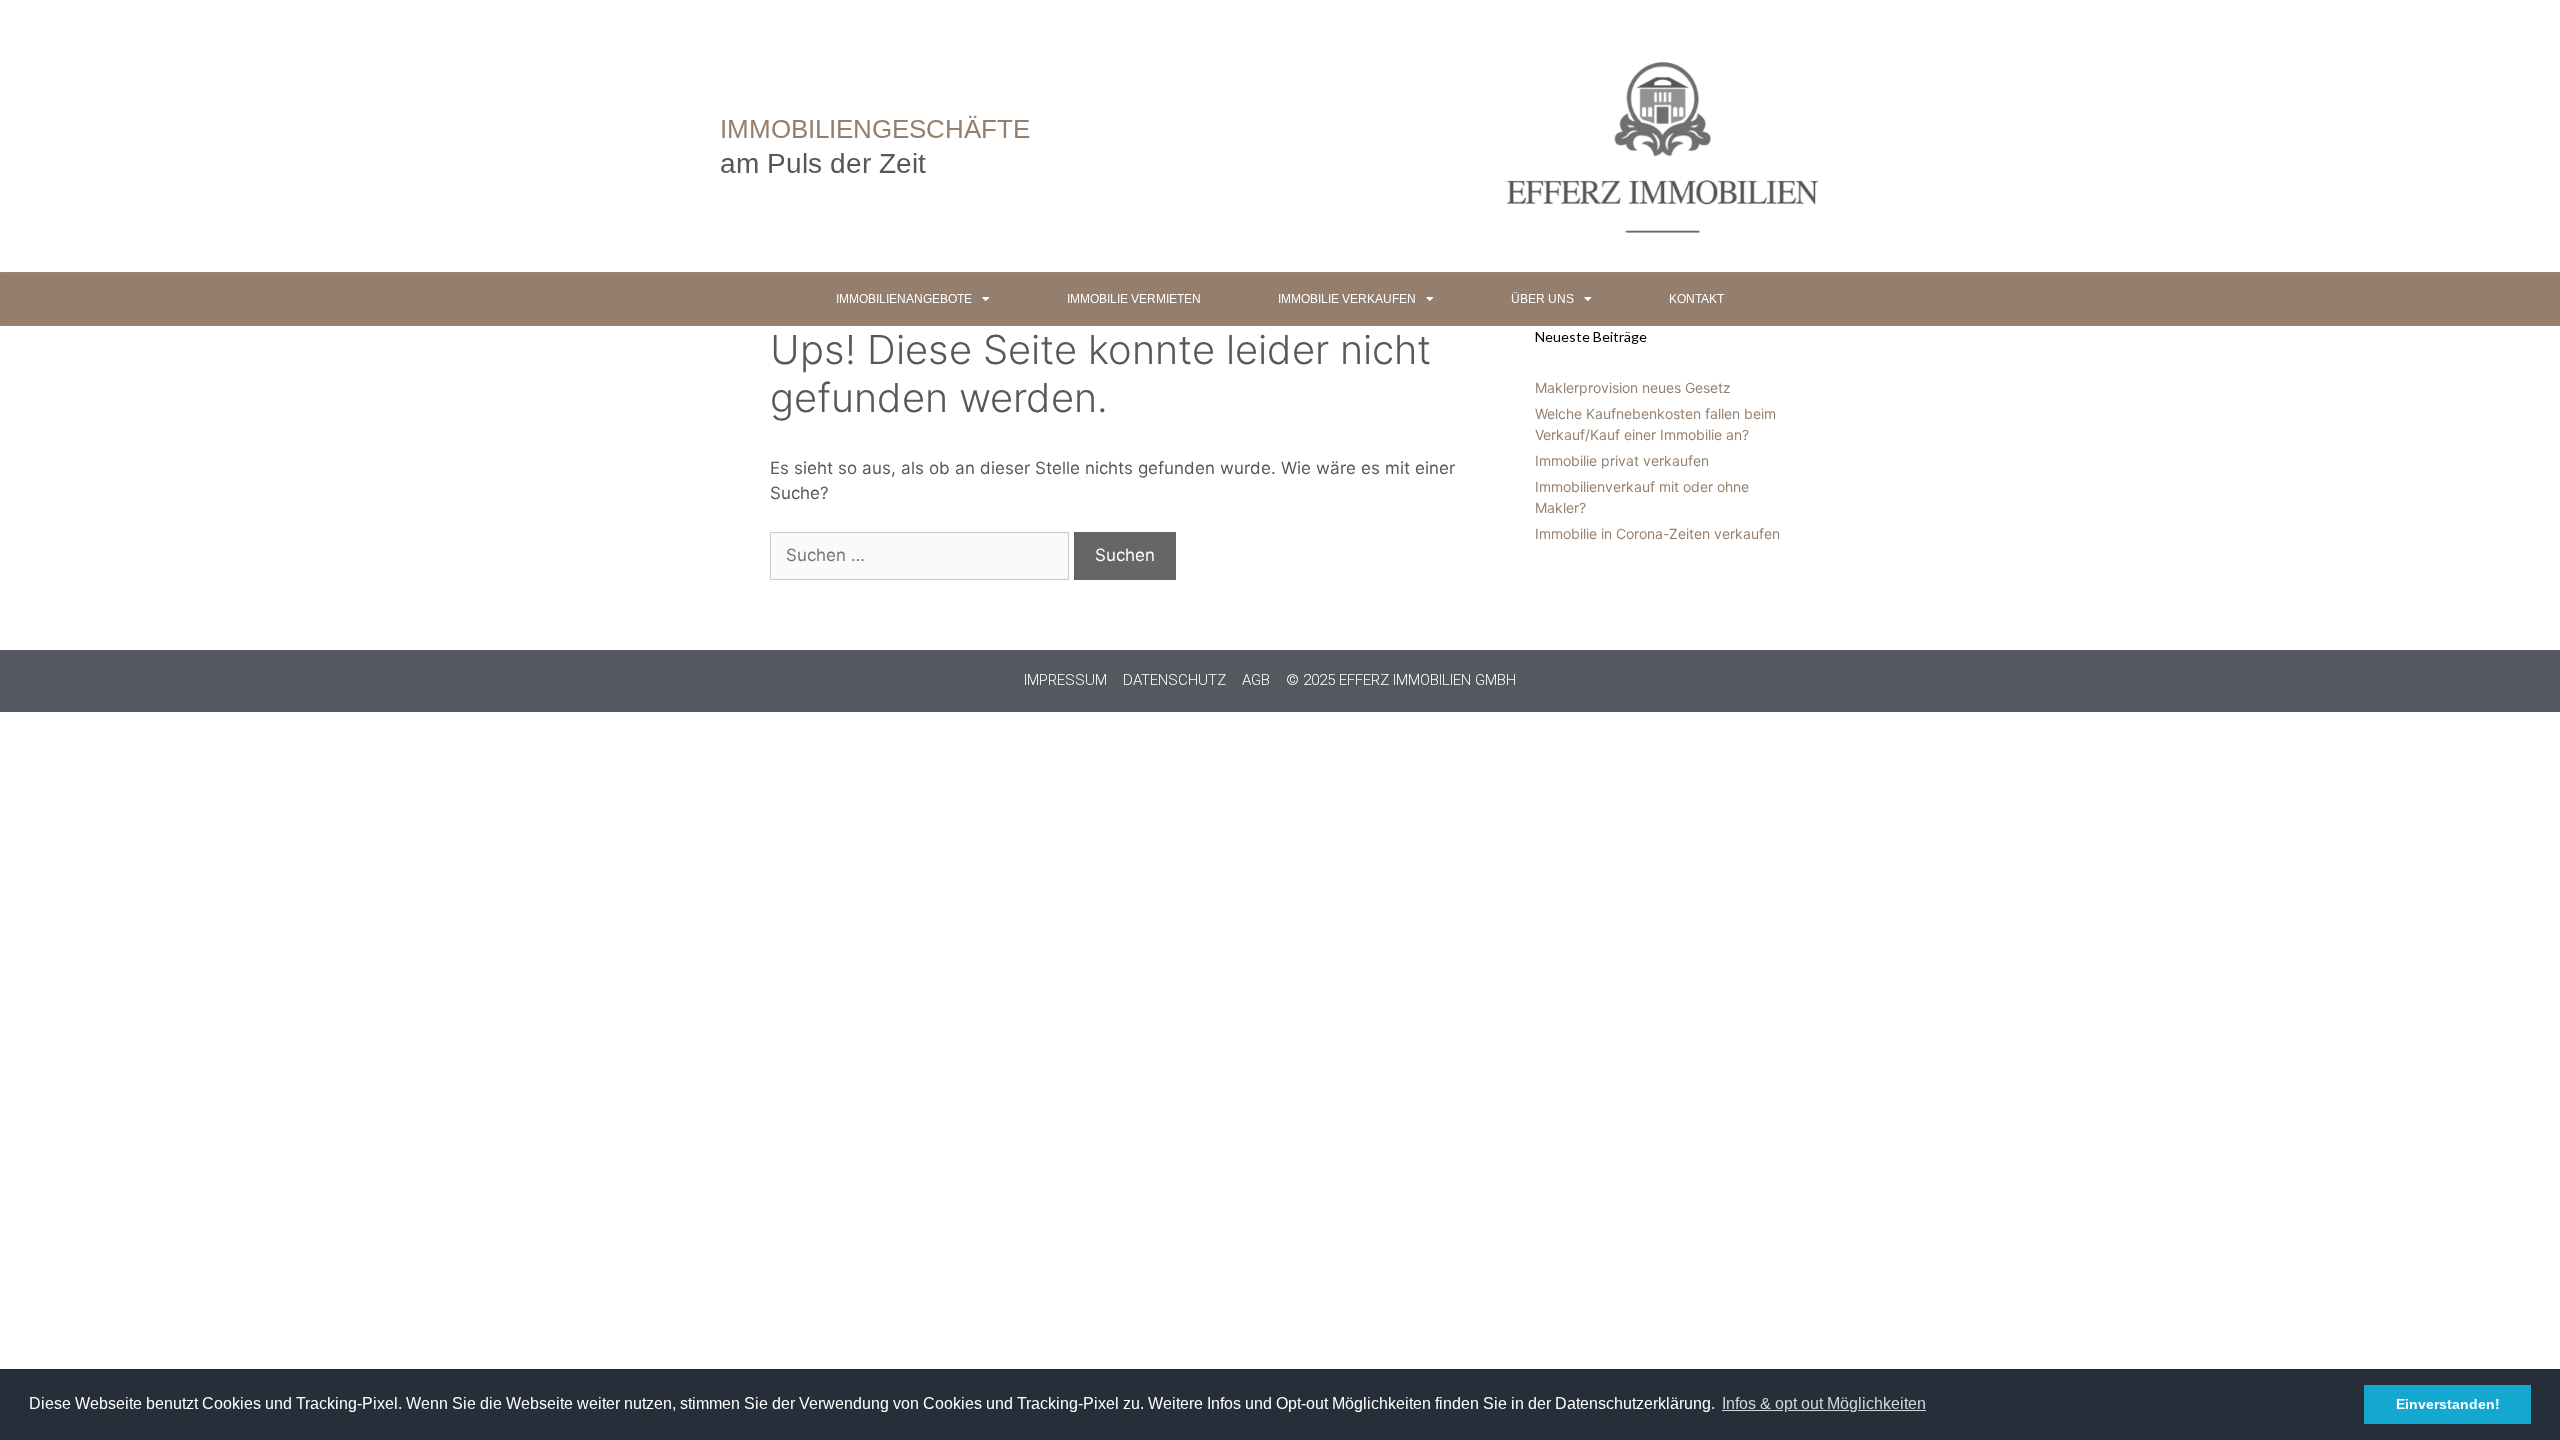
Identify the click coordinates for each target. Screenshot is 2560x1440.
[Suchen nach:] (922, 555)
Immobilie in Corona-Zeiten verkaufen (1657, 533)
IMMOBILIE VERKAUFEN (1347, 299)
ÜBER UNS (1542, 299)
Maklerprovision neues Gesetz (1633, 387)
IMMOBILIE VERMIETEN (1134, 299)
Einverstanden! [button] (2448, 1404)
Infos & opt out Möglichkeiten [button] (1824, 1403)
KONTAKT (1696, 299)
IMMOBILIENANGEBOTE (904, 299)
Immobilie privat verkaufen (1622, 460)
